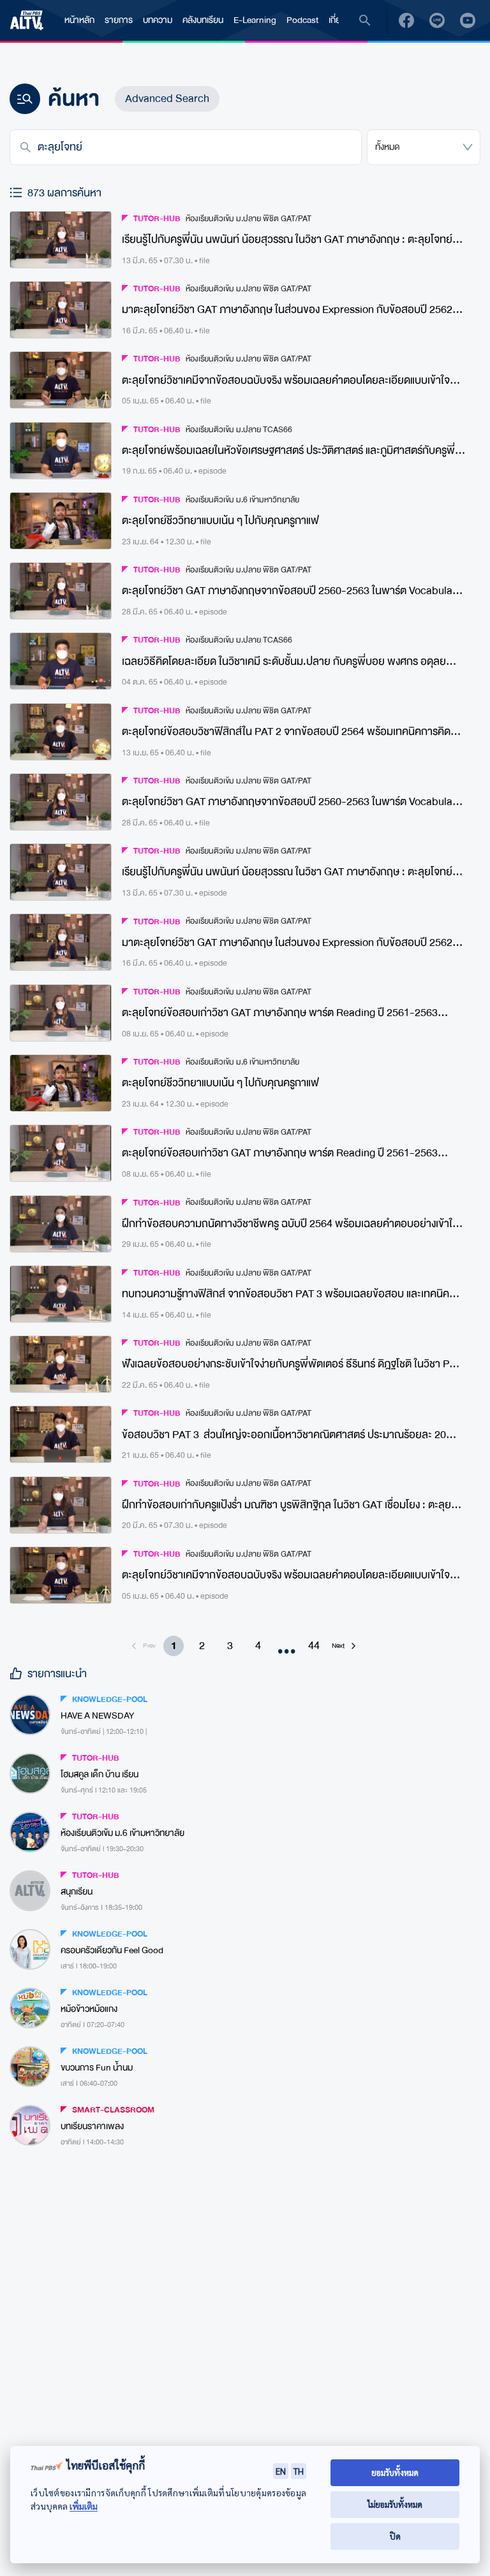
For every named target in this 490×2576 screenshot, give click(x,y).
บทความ (158, 20)
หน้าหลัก (79, 20)
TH (299, 2471)
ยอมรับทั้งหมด (395, 2472)
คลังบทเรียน (203, 20)
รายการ (119, 20)
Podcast (302, 20)
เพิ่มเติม (84, 2506)
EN (281, 2471)
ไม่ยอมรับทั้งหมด (395, 2504)
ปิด (395, 2536)
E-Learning (255, 20)
